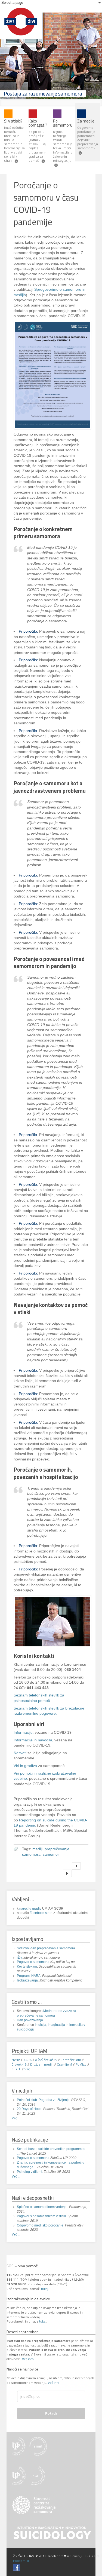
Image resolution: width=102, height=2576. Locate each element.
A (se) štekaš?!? (46, 2060)
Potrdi (51, 2413)
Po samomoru (63, 123)
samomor (51, 1854)
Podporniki (21, 2561)
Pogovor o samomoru (33, 1962)
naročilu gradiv (30, 1909)
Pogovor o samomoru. (34, 2158)
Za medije (86, 121)
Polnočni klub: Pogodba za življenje (43, 2100)
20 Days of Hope (29, 2109)
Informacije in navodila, (33, 1740)
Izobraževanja (27, 1980)
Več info (54, 2383)
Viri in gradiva (25, 1766)
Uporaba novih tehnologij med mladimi (67, 1873)
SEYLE (16, 2069)
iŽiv (19, 1958)
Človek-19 (19, 2064)
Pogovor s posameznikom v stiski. (42, 2216)
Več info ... (30, 2359)
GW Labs (19, 2556)
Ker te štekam (27, 1967)
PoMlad (81, 2064)
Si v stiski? (13, 121)
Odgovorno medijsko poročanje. (41, 2225)
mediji (37, 1849)
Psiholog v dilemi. (30, 2172)
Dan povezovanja (30, 2020)
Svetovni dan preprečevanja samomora (46, 1948)
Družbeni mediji (42, 2064)
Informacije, (24, 1733)
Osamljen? (64, 2064)
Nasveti (20, 1753)
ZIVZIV (16, 2060)
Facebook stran (41, 1913)
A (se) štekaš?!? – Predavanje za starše (76, 1866)
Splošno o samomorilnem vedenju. (43, 2207)
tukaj (45, 2289)
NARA (27, 2060)
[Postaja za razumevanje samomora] (21, 36)
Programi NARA (29, 1976)
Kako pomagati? (38, 123)
